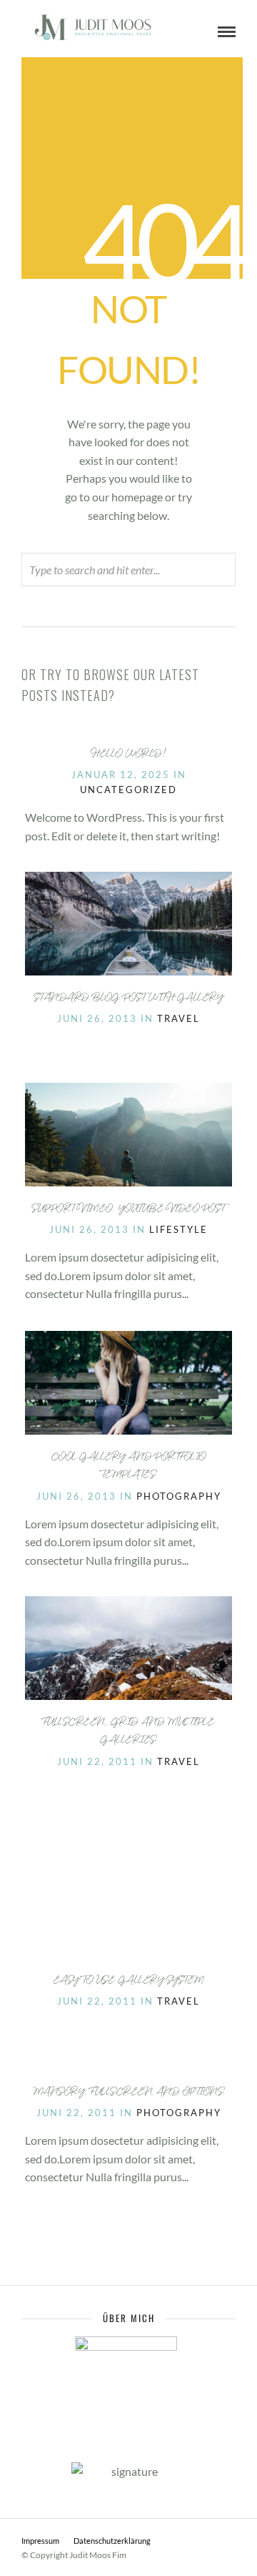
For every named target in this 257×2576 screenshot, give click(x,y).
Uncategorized (128, 790)
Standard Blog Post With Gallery (129, 999)
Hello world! (128, 755)
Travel (178, 1018)
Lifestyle (178, 1229)
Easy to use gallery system (129, 1981)
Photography (179, 1496)
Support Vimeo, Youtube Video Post (128, 1210)
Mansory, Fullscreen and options (129, 2093)
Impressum (40, 2541)
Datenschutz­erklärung (112, 2541)
